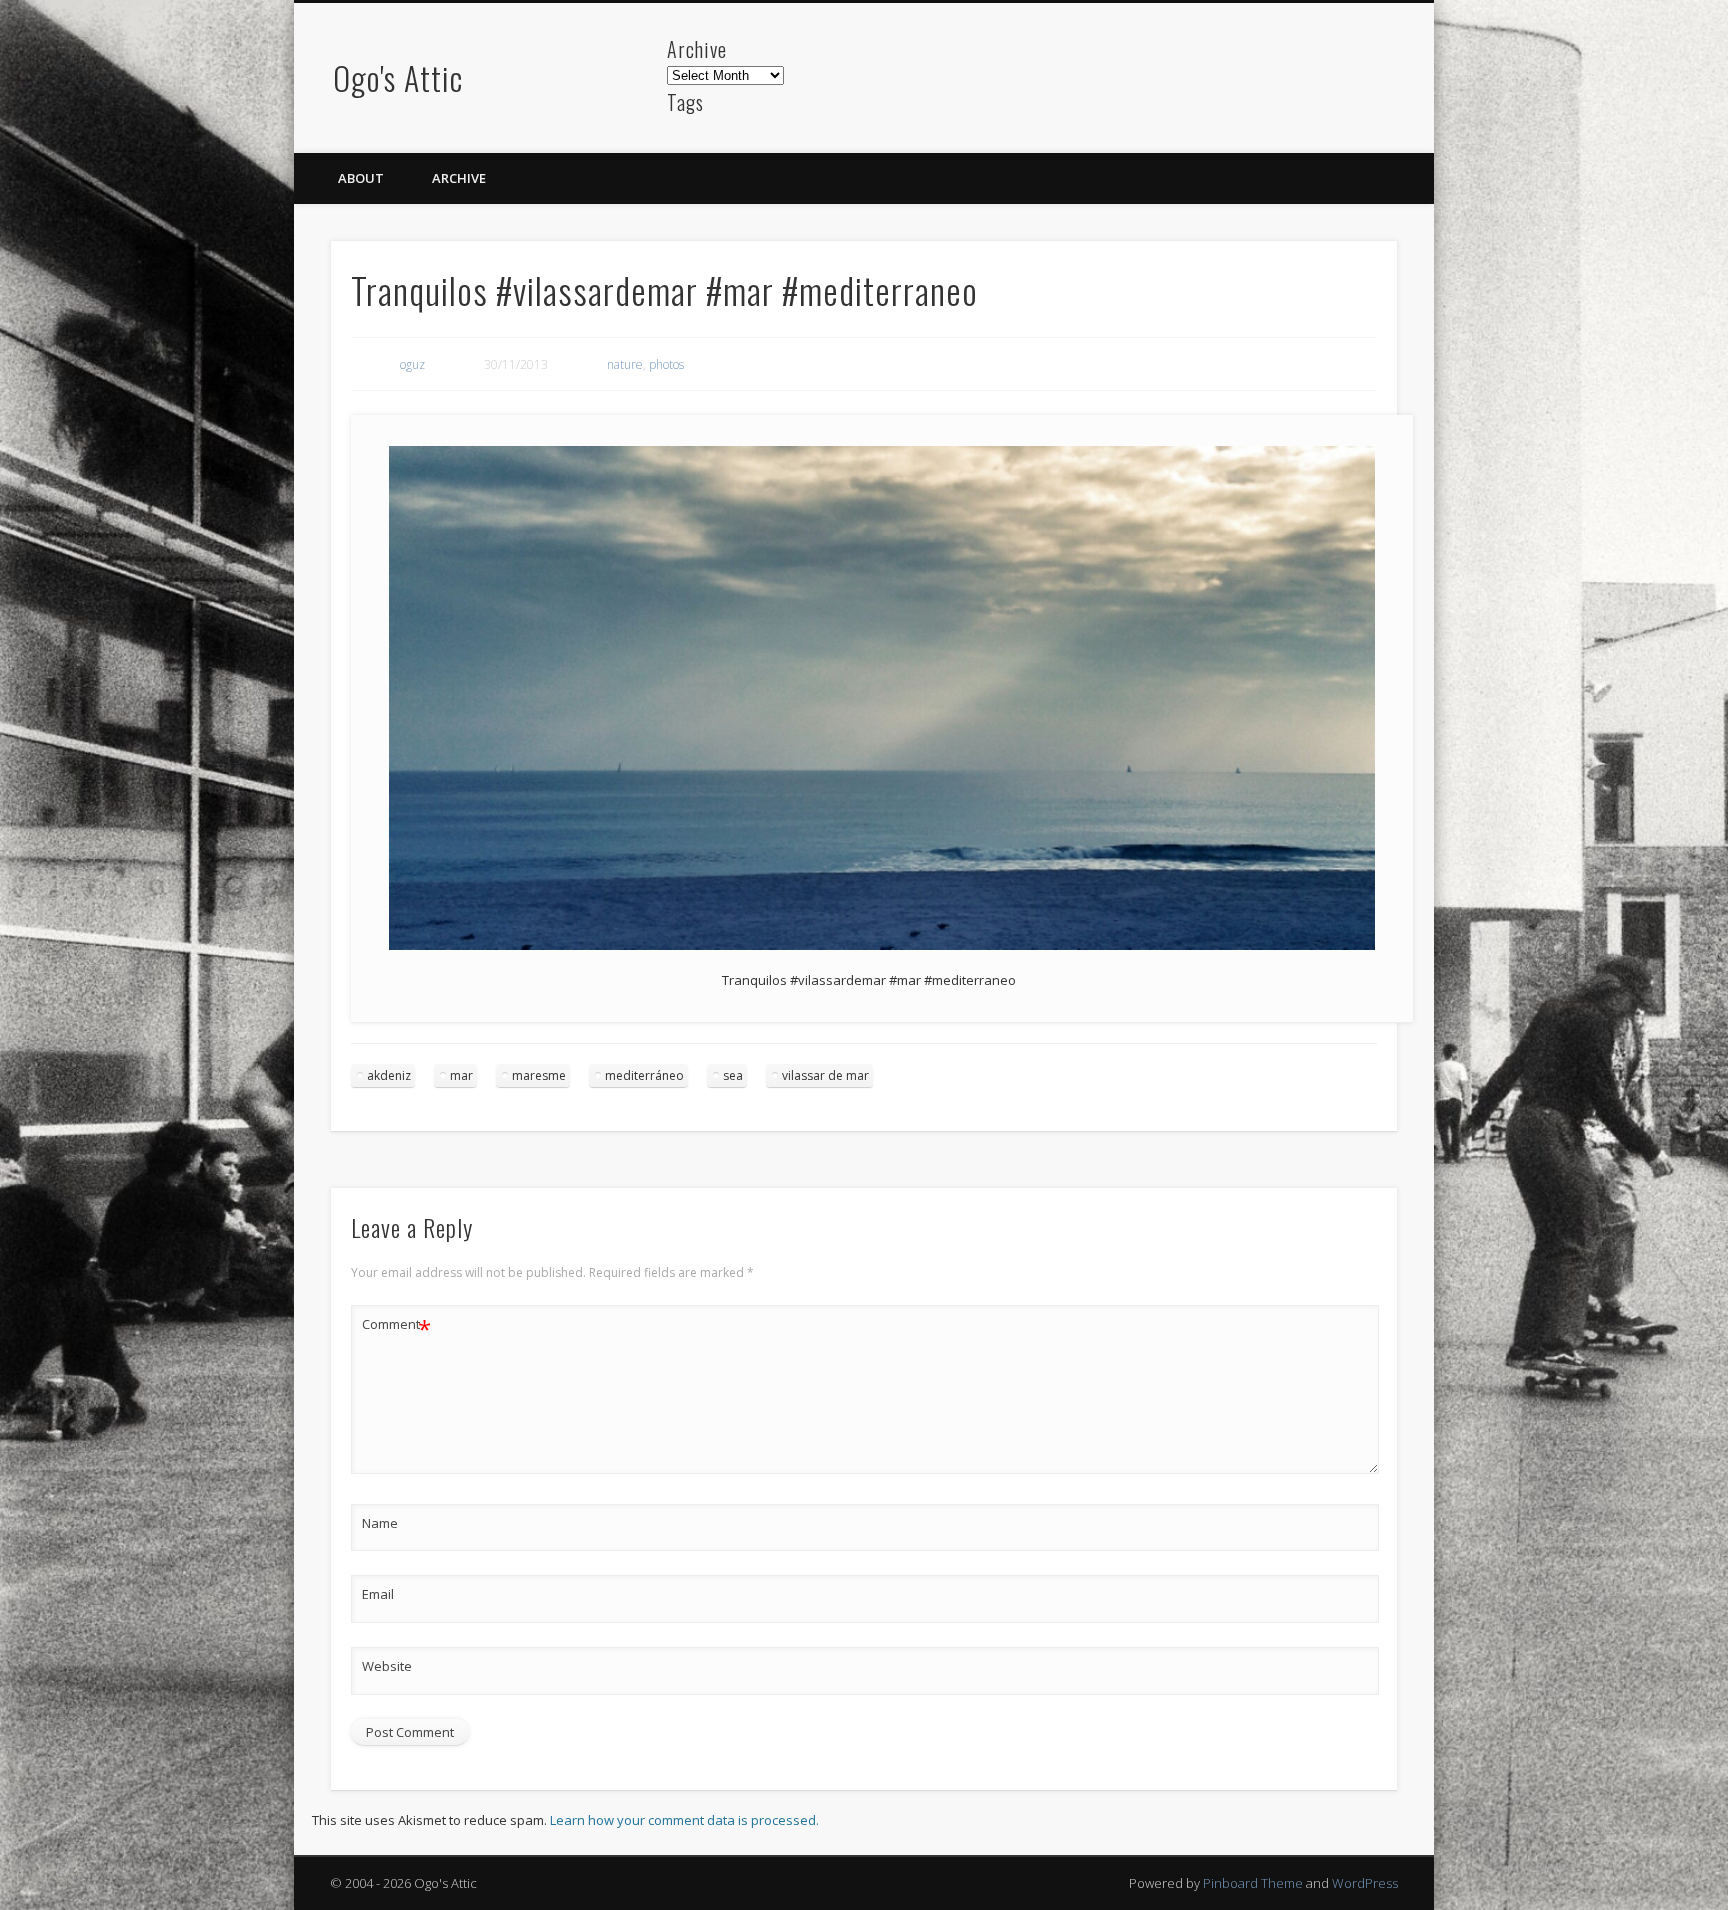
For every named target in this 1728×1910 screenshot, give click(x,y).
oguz (412, 364)
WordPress (1365, 1883)
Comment (396, 1327)
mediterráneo (644, 1075)
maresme (539, 1075)
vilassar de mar (825, 1075)
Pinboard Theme (1253, 1883)
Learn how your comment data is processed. (684, 1820)
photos (666, 364)
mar (461, 1075)
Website (387, 1666)
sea (733, 1075)
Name (380, 1523)
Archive (459, 178)
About (361, 178)
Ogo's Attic (398, 77)
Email (378, 1594)
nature (625, 364)
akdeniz (389, 1075)
